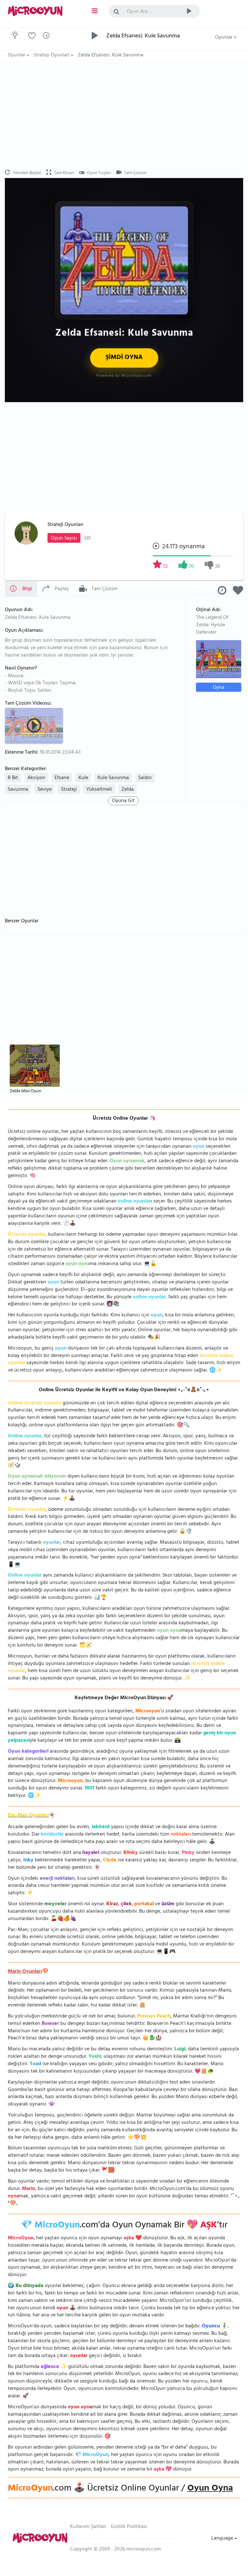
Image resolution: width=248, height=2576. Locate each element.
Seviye (45, 790)
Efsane (62, 778)
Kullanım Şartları (88, 2527)
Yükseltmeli (99, 790)
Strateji (69, 790)
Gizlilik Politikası (129, 2527)
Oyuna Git (123, 801)
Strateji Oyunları (65, 525)
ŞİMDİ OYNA (124, 358)
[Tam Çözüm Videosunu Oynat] (35, 725)
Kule (83, 778)
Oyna (219, 687)
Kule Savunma (113, 778)
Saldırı (145, 778)
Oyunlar (224, 38)
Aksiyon (36, 778)
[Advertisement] (124, 115)
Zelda (128, 790)
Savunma (18, 790)
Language (223, 2539)
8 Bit (13, 778)
